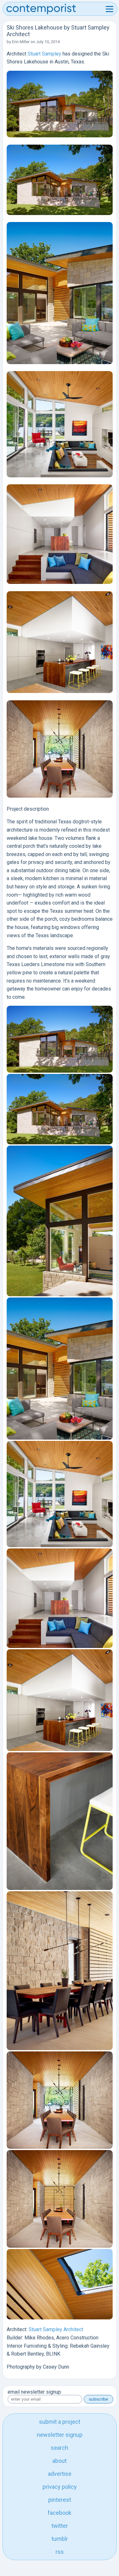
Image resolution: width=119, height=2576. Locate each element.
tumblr (60, 2539)
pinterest (60, 2500)
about (60, 2461)
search (60, 2448)
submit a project (60, 2422)
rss (60, 2552)
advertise (60, 2474)
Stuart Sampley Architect (56, 2329)
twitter (60, 2526)
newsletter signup (60, 2435)
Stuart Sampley (44, 54)
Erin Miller (21, 42)
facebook (60, 2513)
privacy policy (60, 2487)
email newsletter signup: (35, 2392)
